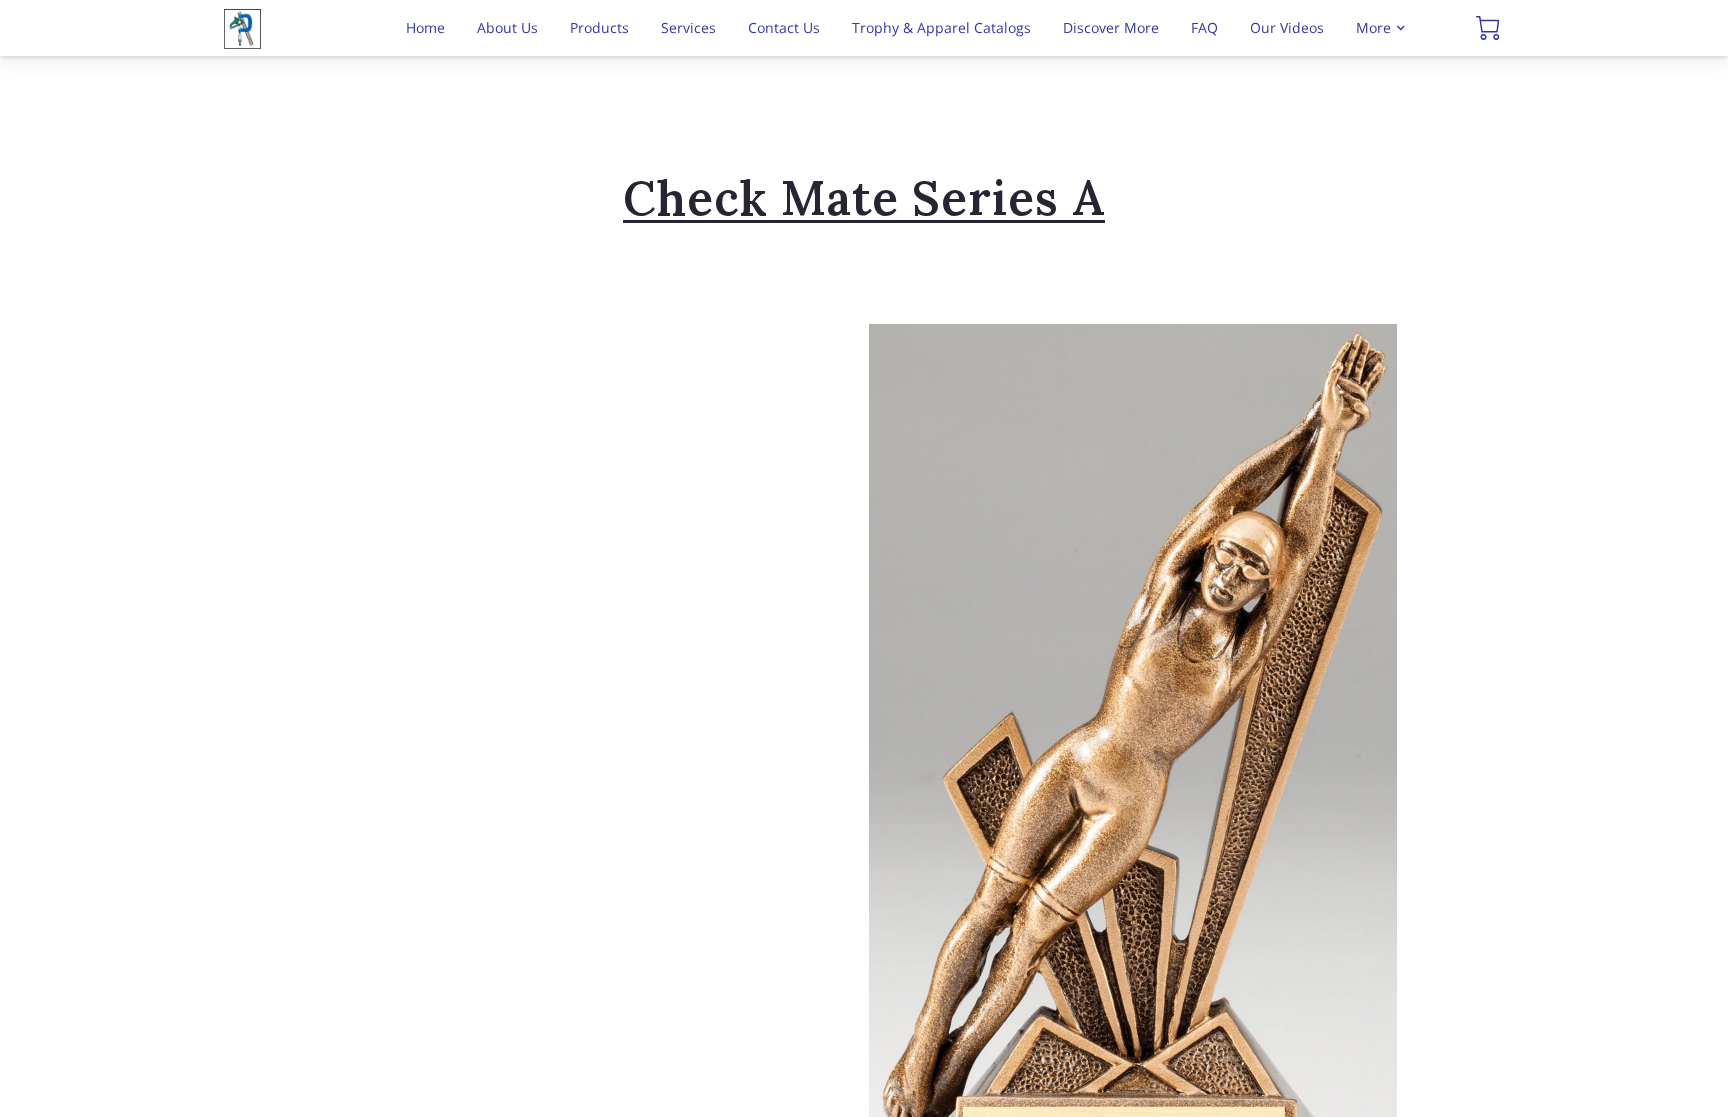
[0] (1488, 28)
